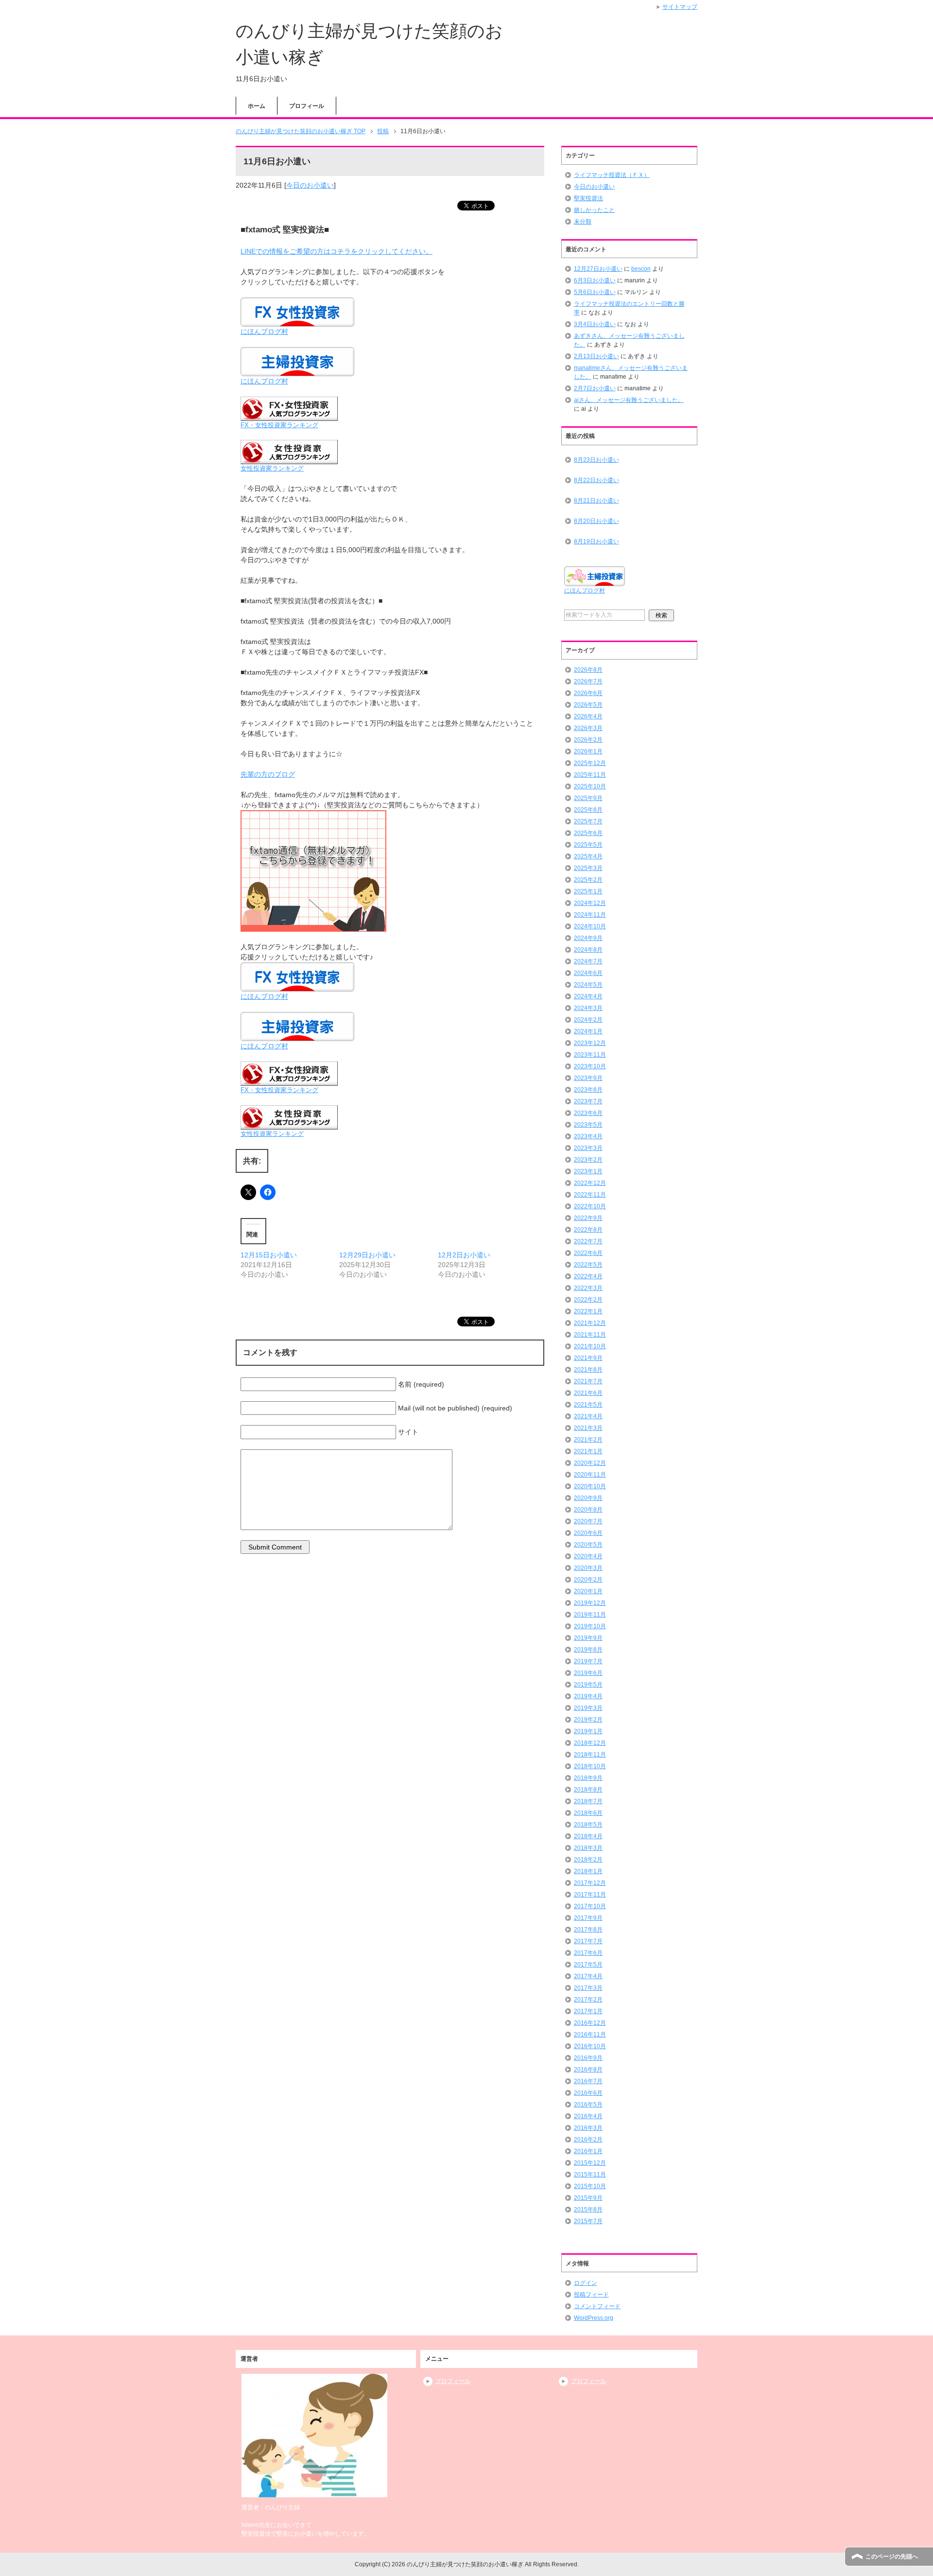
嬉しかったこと (594, 210)
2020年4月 (588, 1556)
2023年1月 (588, 1171)
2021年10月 (590, 1346)
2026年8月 (588, 670)
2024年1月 (588, 1031)
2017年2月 (588, 2000)
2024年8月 (588, 950)
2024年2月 (588, 1020)
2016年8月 (588, 2070)
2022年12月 (590, 1183)
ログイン (586, 2283)
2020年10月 (590, 1486)
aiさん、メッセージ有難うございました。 (629, 400)
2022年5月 (588, 1265)
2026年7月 (588, 681)
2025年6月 (588, 833)
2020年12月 (590, 1463)
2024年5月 (588, 985)
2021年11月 (590, 1335)
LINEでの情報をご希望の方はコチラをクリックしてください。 (337, 251)
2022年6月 (588, 1253)
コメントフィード (597, 2306)
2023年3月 (588, 1148)
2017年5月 (588, 1965)
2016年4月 (588, 2116)
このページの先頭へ (892, 2557)
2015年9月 (588, 2198)
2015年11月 (590, 2175)
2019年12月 (590, 1603)
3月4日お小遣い (595, 324)
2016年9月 (588, 2058)
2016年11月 (590, 2035)
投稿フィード (591, 2295)
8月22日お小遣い (596, 480)
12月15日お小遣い (269, 1255)
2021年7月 (588, 1381)
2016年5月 (588, 2105)
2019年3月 (588, 1708)
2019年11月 (590, 1615)
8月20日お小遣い (596, 521)
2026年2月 (588, 740)
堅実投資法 (588, 198)
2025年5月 (588, 845)
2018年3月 (588, 1848)
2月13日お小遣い (596, 356)
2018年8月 (588, 1790)
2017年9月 (588, 1918)
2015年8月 (588, 2210)
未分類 (583, 222)
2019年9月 (588, 1638)
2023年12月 (590, 1043)
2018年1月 (588, 1871)
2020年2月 (588, 1580)
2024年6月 (588, 973)
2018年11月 (590, 1755)
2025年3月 (588, 868)
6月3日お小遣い (595, 280)
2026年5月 (588, 705)
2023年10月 (590, 1066)
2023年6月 (588, 1113)
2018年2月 (588, 1860)
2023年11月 (590, 1055)
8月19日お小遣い (596, 541)
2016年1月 (588, 2151)
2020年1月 (588, 1591)
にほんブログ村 (264, 331)
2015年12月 (590, 2163)
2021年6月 (588, 1393)
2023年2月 (588, 1160)
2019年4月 (588, 1696)
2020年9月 (588, 1498)
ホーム (257, 106)
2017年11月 (590, 1895)
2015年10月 (590, 2186)
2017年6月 (588, 1953)
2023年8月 (588, 1090)
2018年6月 (588, 1813)
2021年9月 (588, 1358)
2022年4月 (588, 1276)
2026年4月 (588, 716)
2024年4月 (588, 996)
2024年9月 (588, 938)
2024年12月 (590, 903)
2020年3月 (588, 1568)
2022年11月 (590, 1195)
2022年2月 (588, 1300)
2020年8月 (588, 1510)
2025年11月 (590, 775)
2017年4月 (588, 1976)
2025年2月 (588, 880)
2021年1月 (588, 1451)
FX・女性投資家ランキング (279, 425)
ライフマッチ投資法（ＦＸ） (612, 175)
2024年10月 (590, 926)
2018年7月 (588, 1801)
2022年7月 (588, 1241)
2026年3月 (588, 728)
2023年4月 (588, 1136)
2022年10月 (590, 1206)
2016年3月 (588, 2128)
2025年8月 (588, 810)
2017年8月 (588, 1930)
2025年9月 (588, 798)
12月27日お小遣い (598, 269)
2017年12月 (590, 1883)
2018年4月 (588, 1836)
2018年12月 (590, 1743)
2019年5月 (588, 1685)
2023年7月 (588, 1101)
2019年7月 (588, 1661)
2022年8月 (588, 1230)
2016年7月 (588, 2081)
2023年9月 (588, 1078)
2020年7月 (588, 1521)
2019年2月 (588, 1720)
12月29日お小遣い (367, 1255)
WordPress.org (594, 2318)
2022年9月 (588, 1218)
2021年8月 (588, 1370)
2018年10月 (590, 1766)
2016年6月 (588, 2093)
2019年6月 (588, 1673)
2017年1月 (588, 2011)
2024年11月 (590, 915)
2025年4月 (588, 856)
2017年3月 (588, 1988)
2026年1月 (588, 751)
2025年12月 (590, 763)
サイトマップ (680, 7)
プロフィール (307, 106)
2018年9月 (588, 1778)
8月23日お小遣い (596, 460)
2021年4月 (588, 1416)
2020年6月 (588, 1533)
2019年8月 (588, 1650)
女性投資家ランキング (272, 469)
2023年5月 (588, 1125)
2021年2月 (588, 1440)
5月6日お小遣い (595, 292)
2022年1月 (588, 1311)
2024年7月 (588, 961)
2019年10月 (590, 1626)
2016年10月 (590, 2046)
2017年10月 (590, 1906)
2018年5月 (588, 1825)
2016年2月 (588, 2140)
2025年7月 (588, 821)
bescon (641, 269)
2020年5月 (588, 1545)
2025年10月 (590, 786)
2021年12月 (590, 1323)
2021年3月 (588, 1428)
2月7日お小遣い (595, 388)
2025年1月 (588, 891)
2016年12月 (590, 2023)
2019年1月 (588, 1731)
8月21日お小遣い (596, 501)
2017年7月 (588, 1941)
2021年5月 (588, 1405)
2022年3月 (588, 1288)
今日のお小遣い (310, 185)
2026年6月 (588, 693)
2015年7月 (588, 2221)
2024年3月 (588, 1008)
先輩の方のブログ (268, 774)
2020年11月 (590, 1475)
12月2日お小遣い (464, 1255)
